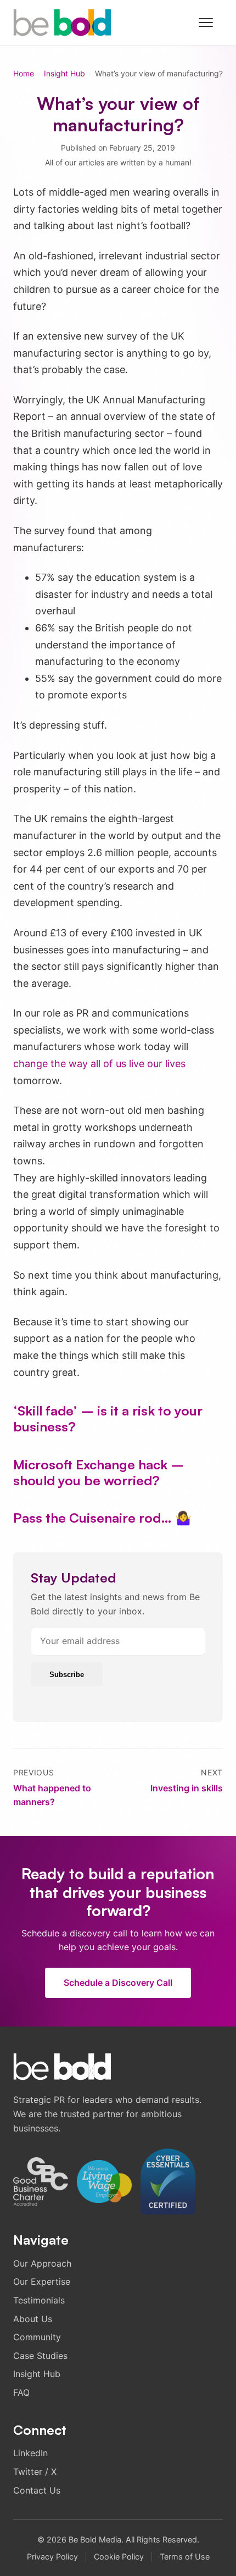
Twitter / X (35, 2472)
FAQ (21, 2392)
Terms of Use (185, 2556)
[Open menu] (211, 23)
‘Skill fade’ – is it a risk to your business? (108, 1419)
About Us (33, 2319)
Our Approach (42, 2263)
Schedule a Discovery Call (118, 1982)
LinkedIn (30, 2453)
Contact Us (37, 2490)
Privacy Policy (52, 2556)
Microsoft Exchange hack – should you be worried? (99, 1472)
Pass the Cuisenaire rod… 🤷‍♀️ (102, 1518)
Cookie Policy (119, 2556)
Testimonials (39, 2300)
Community (37, 2337)
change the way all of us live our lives (99, 1064)
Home (24, 73)
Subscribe (67, 1675)
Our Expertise (42, 2281)
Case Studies (40, 2356)
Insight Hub (64, 73)
